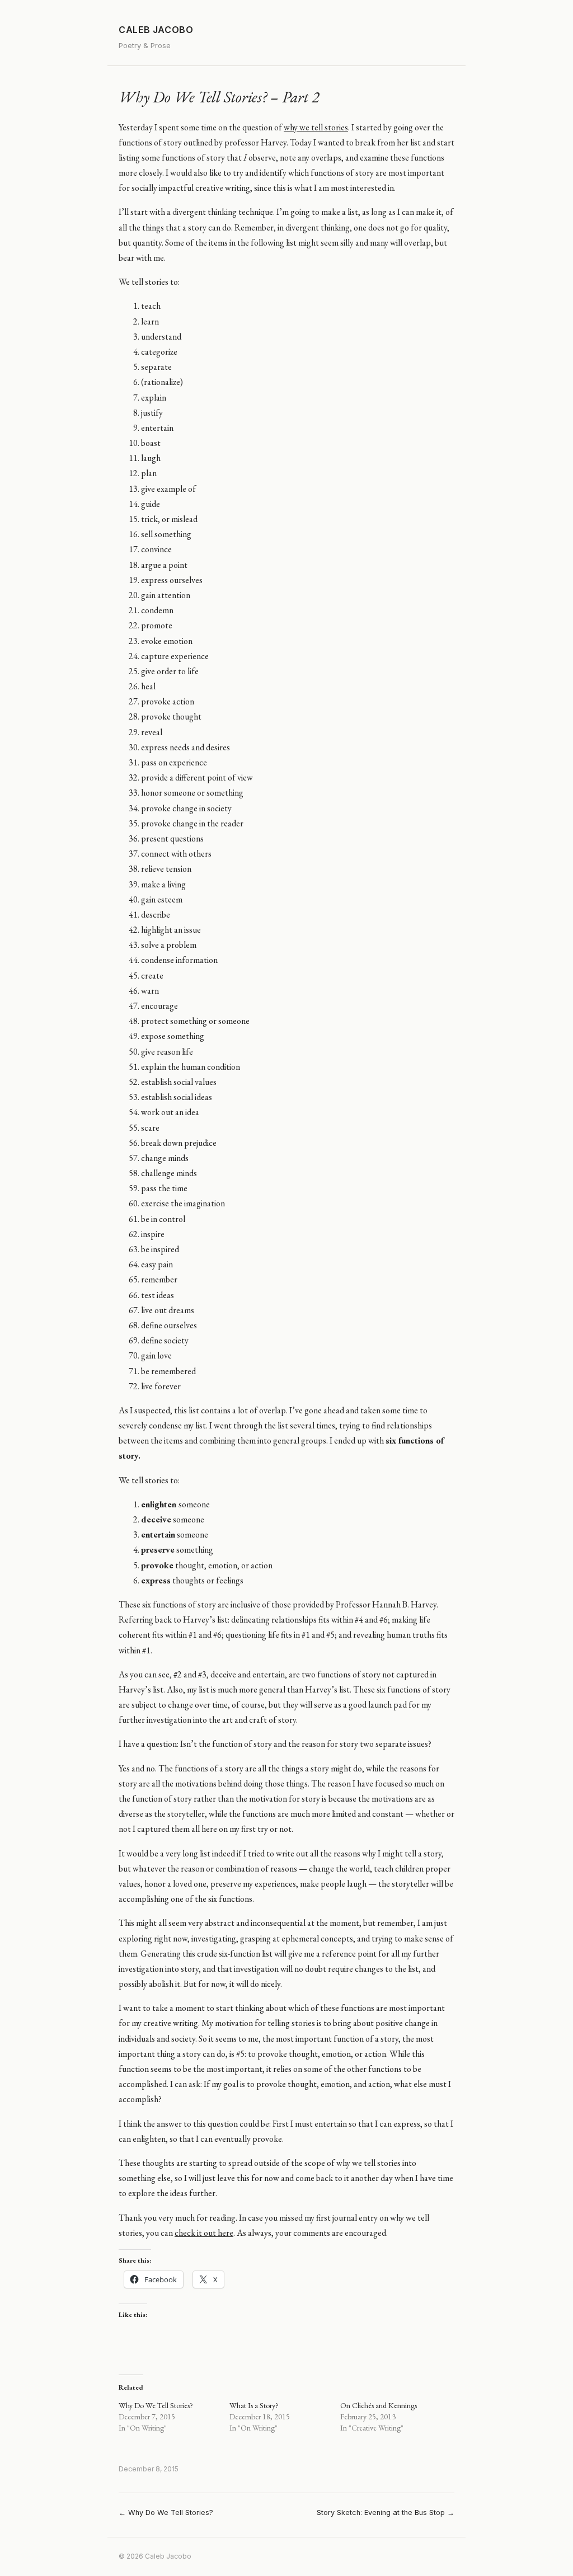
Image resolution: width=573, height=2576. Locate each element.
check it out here (204, 2233)
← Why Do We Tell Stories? (166, 2512)
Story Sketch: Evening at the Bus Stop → (386, 2512)
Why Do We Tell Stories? (156, 2405)
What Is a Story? (254, 2405)
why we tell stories (316, 127)
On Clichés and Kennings (379, 2405)
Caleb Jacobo (156, 30)
